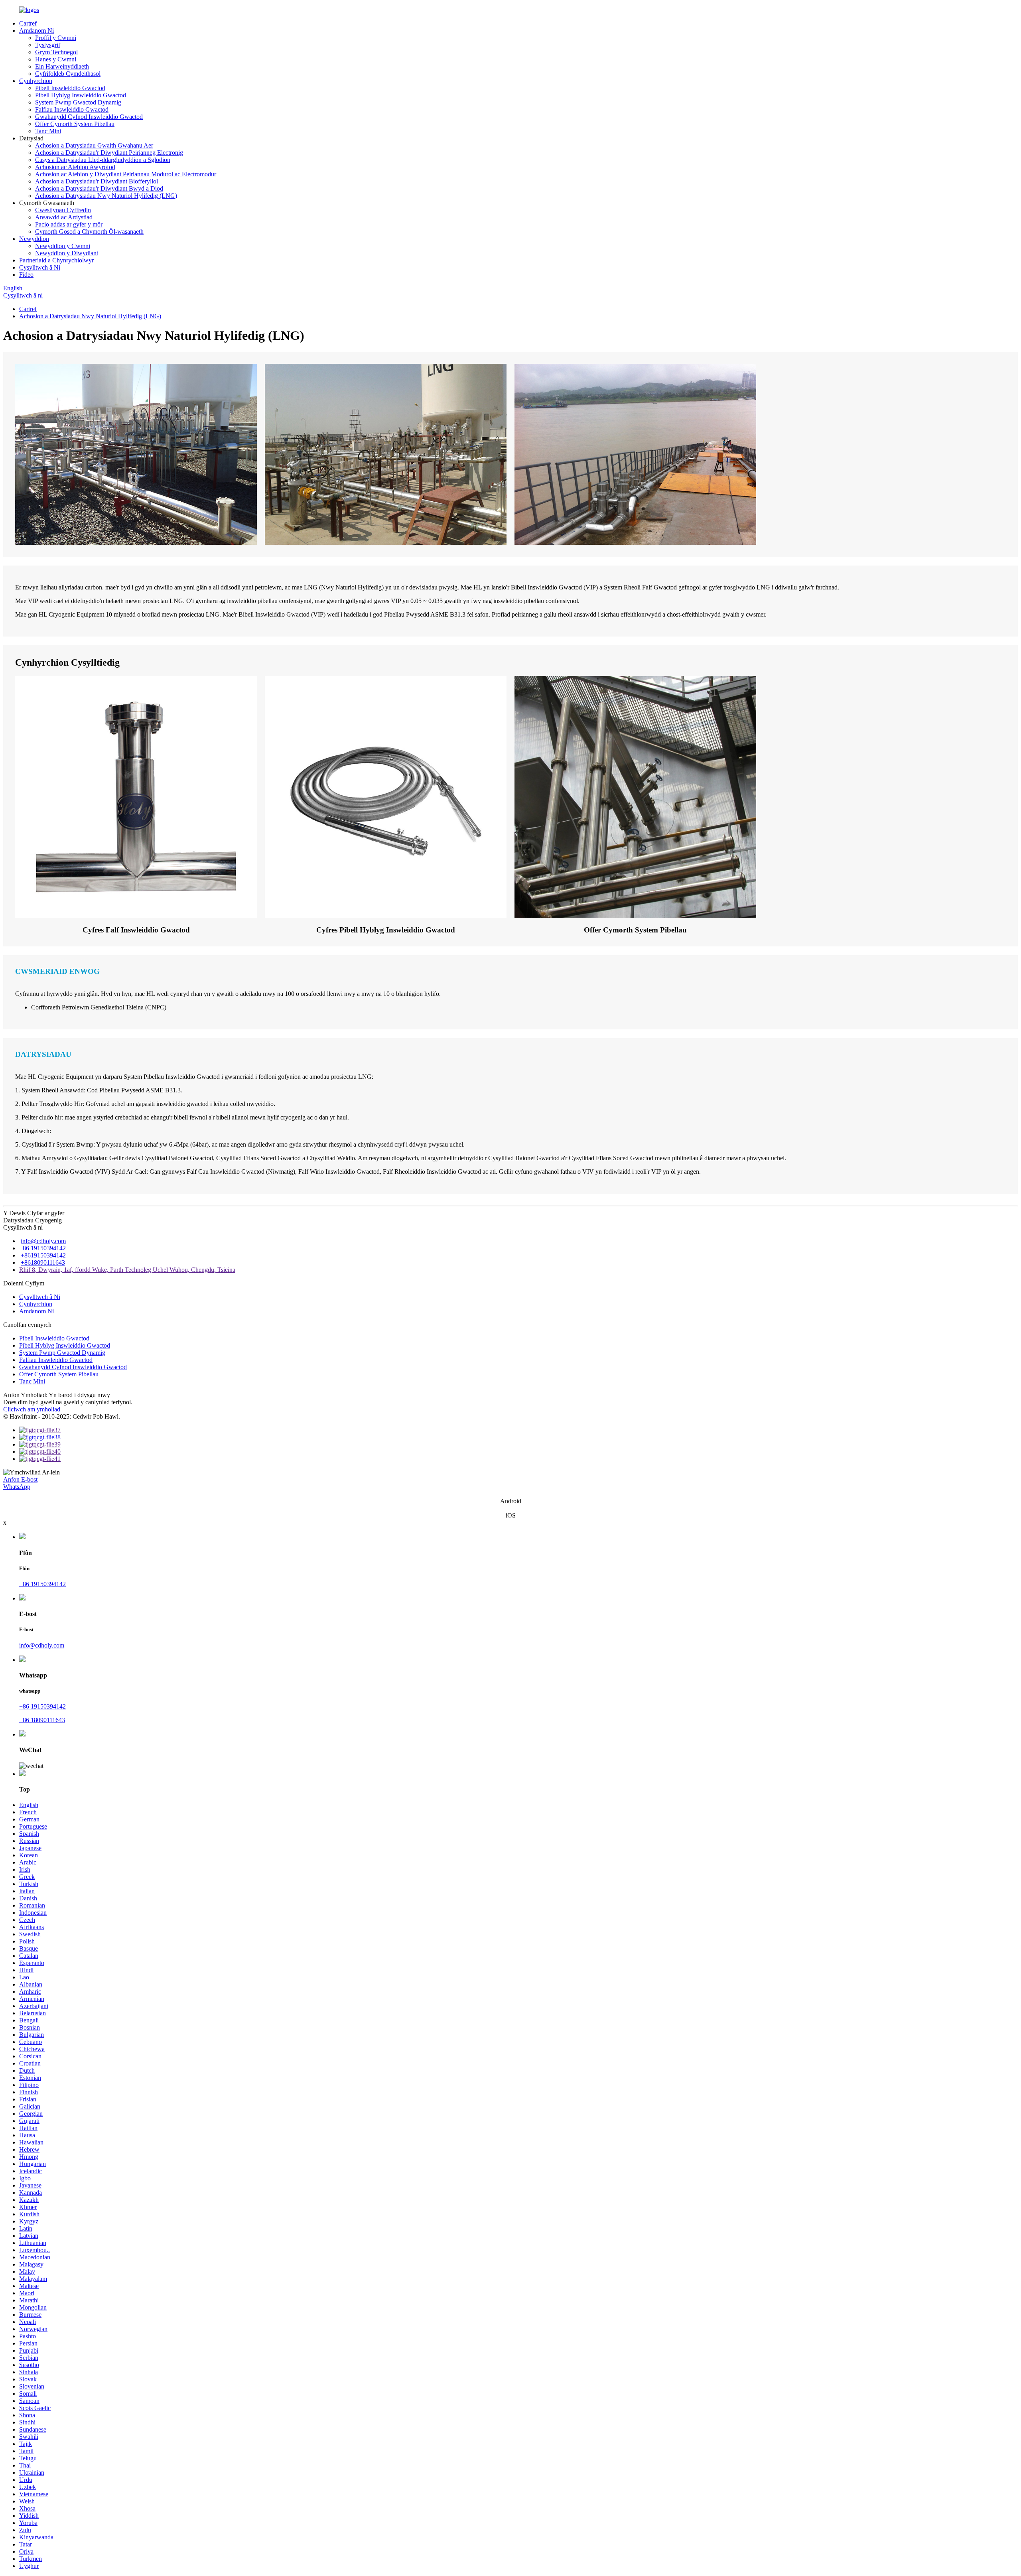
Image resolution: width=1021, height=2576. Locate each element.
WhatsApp (17, 1487)
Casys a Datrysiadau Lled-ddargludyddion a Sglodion (103, 160)
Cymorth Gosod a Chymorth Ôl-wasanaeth (89, 232)
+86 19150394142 (42, 1248)
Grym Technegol (56, 52)
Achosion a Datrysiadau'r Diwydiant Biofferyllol (97, 181)
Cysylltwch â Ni (40, 267)
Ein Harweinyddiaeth (62, 66)
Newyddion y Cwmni (63, 246)
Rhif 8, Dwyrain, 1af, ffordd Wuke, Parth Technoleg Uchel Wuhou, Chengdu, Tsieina (127, 1270)
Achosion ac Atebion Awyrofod (75, 167)
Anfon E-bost (20, 1479)
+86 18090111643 (42, 1720)
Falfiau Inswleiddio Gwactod (72, 109)
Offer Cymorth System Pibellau (75, 124)
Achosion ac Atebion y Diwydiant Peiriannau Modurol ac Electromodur (126, 174)
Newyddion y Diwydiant (67, 253)
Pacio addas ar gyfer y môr (69, 224)
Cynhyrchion (36, 81)
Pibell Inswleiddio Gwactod (70, 88)
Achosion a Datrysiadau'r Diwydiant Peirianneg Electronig (109, 153)
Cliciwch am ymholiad (32, 1409)
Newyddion (34, 239)
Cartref (28, 23)
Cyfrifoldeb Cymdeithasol (68, 74)
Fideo (26, 275)
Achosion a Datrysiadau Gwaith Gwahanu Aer (94, 145)
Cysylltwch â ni (23, 295)
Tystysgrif (48, 45)
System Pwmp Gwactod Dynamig (78, 102)
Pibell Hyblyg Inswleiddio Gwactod (81, 95)
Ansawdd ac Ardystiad (64, 217)
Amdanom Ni (36, 31)
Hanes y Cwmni (56, 59)
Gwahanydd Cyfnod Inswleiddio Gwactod (89, 117)
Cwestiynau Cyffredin (63, 210)
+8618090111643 (43, 1262)
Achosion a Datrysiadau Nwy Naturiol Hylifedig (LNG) (106, 196)
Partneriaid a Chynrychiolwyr (56, 260)
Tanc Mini (48, 131)
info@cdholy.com (43, 1241)
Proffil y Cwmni (56, 38)
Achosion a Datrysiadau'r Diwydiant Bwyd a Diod (99, 188)
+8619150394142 (43, 1255)
